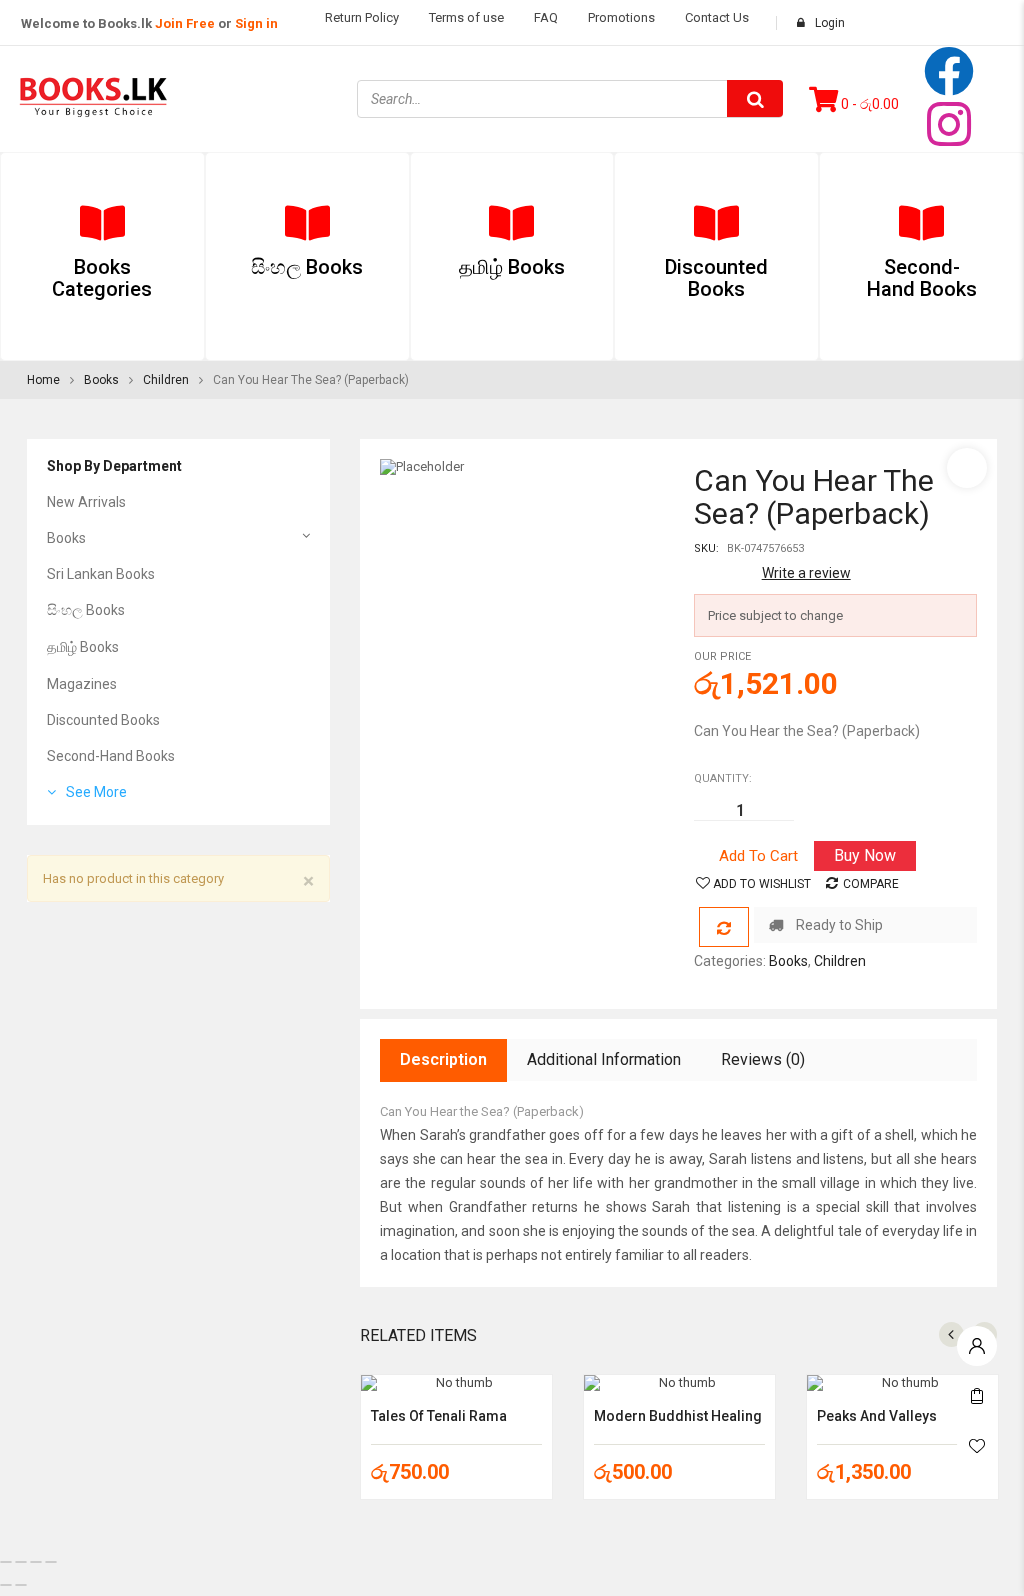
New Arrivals (86, 502)
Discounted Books (103, 720)
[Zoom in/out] (6, 1562)
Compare (871, 884)
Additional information (604, 1059)
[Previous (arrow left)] (6, 1585)
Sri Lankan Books (101, 574)
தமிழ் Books (83, 647)
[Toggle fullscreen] (21, 1562)
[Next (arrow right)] (21, 1585)
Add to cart (758, 856)
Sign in (256, 23)
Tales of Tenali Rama (439, 1416)
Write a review (806, 573)
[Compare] (724, 927)
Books (101, 380)
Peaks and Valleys (877, 1416)
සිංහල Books (86, 610)
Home (43, 380)
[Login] (977, 1341)
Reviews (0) (763, 1059)
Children (166, 380)
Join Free (185, 23)
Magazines (82, 684)
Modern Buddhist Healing (678, 1416)
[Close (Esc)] (51, 1562)
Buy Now (865, 855)
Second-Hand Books (111, 756)
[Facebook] (949, 71)
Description (443, 1059)
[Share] (36, 1562)
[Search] (755, 98)
